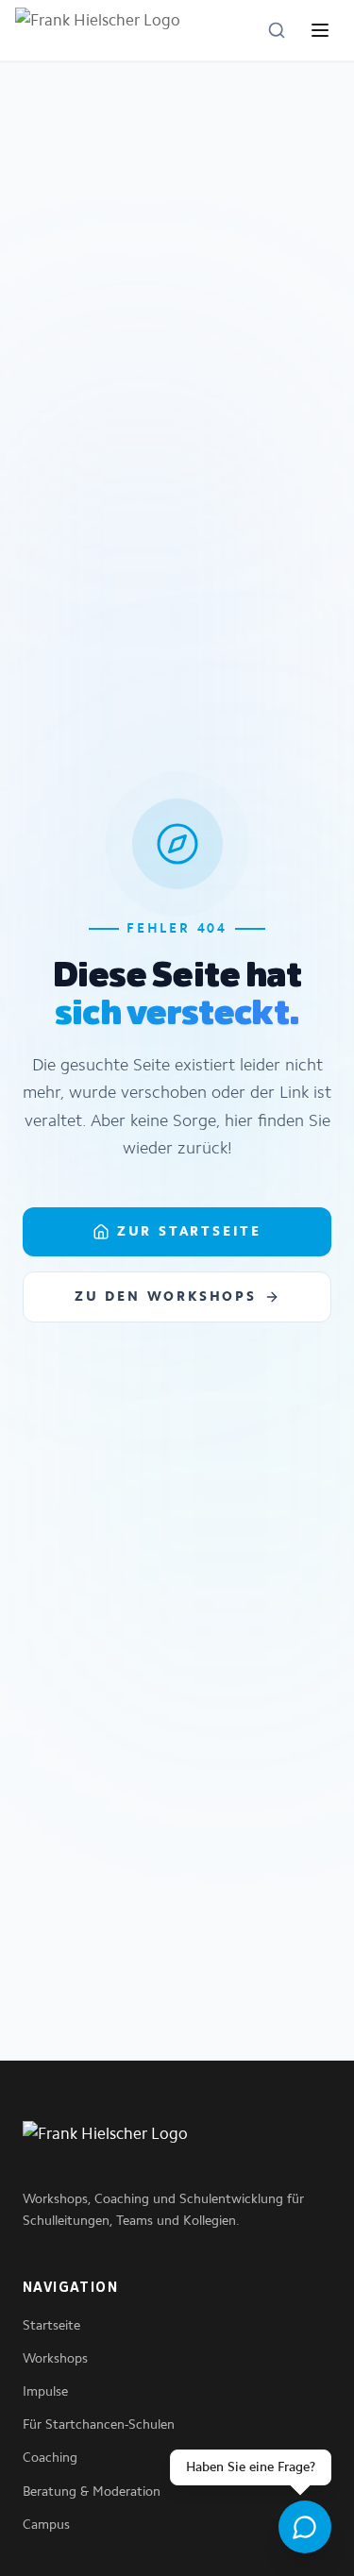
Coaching (50, 2458)
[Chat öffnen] (305, 2527)
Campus (46, 2525)
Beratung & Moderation (92, 2492)
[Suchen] (277, 30)
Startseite (51, 2325)
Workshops (55, 2358)
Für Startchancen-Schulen (99, 2424)
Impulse (45, 2391)
